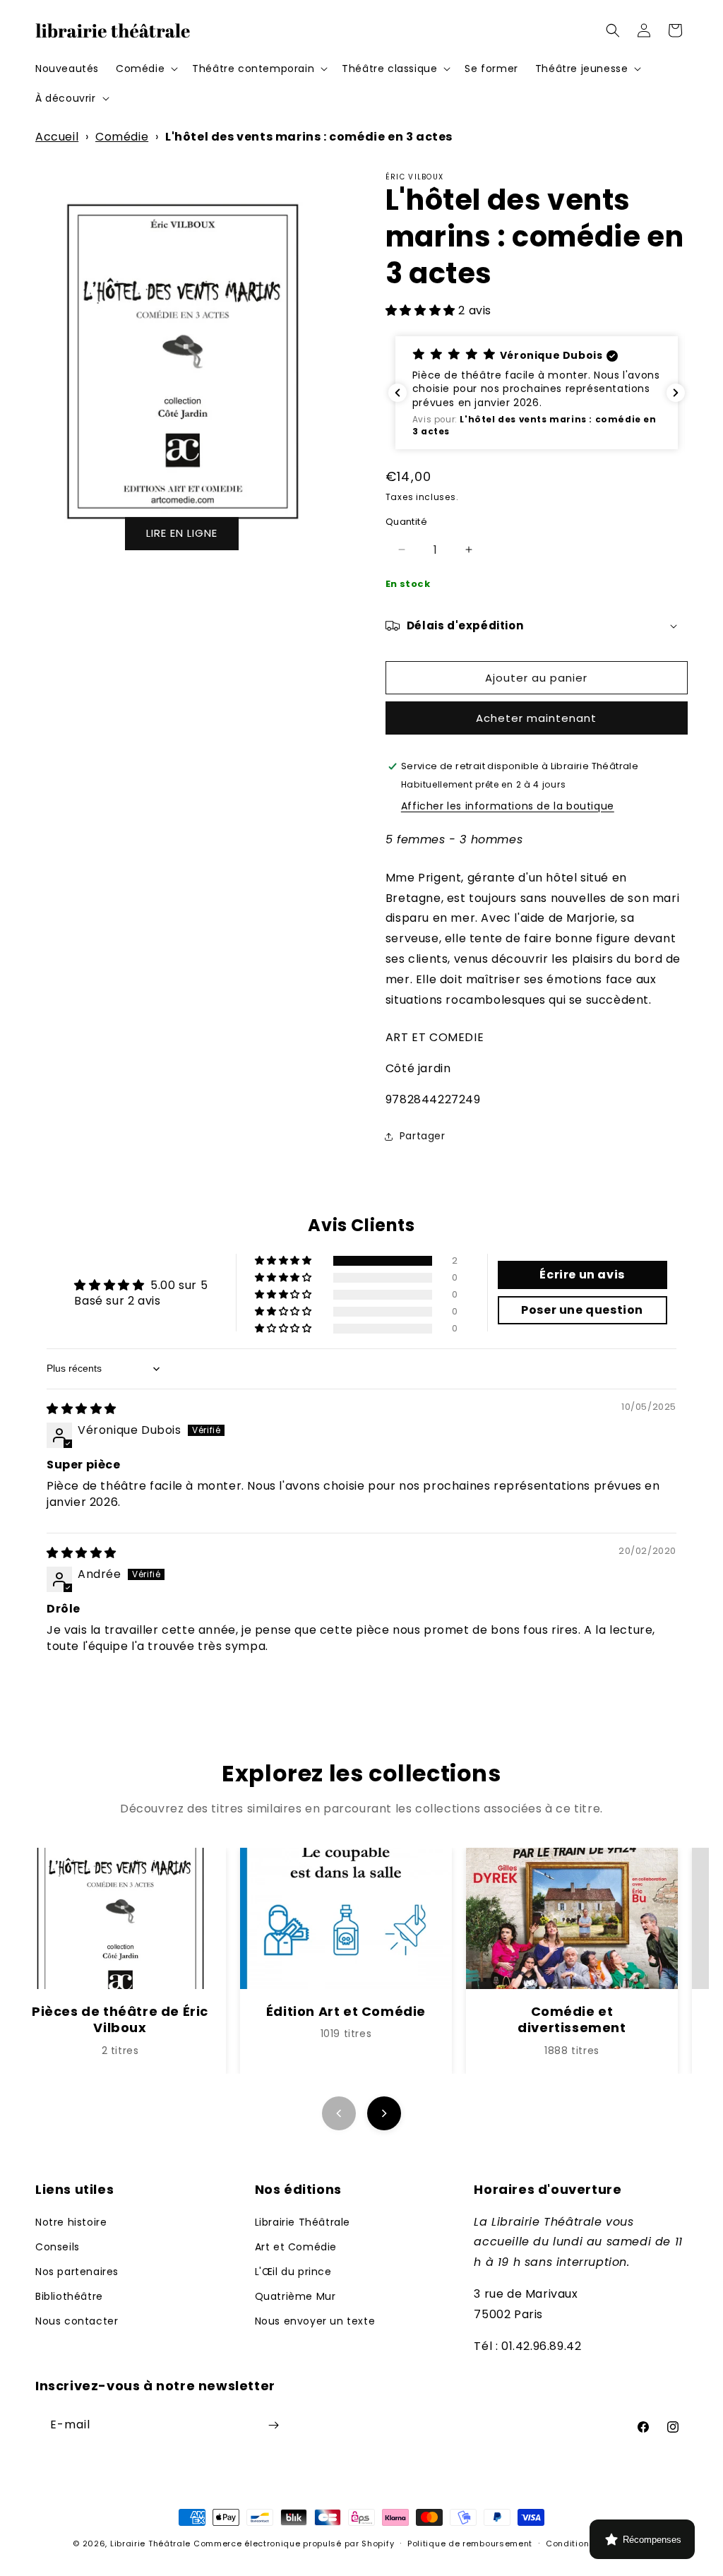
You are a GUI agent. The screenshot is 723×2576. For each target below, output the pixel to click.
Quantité (406, 522)
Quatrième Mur (295, 2296)
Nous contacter (77, 2321)
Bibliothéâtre (69, 2296)
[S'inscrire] (273, 2425)
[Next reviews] (676, 393)
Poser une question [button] (582, 1310)
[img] (82, 1409)
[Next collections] (384, 2113)
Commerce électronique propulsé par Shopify (294, 2544)
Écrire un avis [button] (582, 1275)
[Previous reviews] (398, 393)
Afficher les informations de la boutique (508, 806)
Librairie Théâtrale (303, 2222)
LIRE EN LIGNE (182, 533)
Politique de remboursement (470, 2544)
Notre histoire (71, 2222)
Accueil (57, 137)
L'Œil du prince (293, 2272)
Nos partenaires (77, 2272)
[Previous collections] (339, 2113)
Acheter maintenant (536, 718)
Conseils (58, 2247)
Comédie (122, 137)
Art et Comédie (296, 2247)
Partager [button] (423, 1136)
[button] (145, 69)
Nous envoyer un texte (315, 2321)
